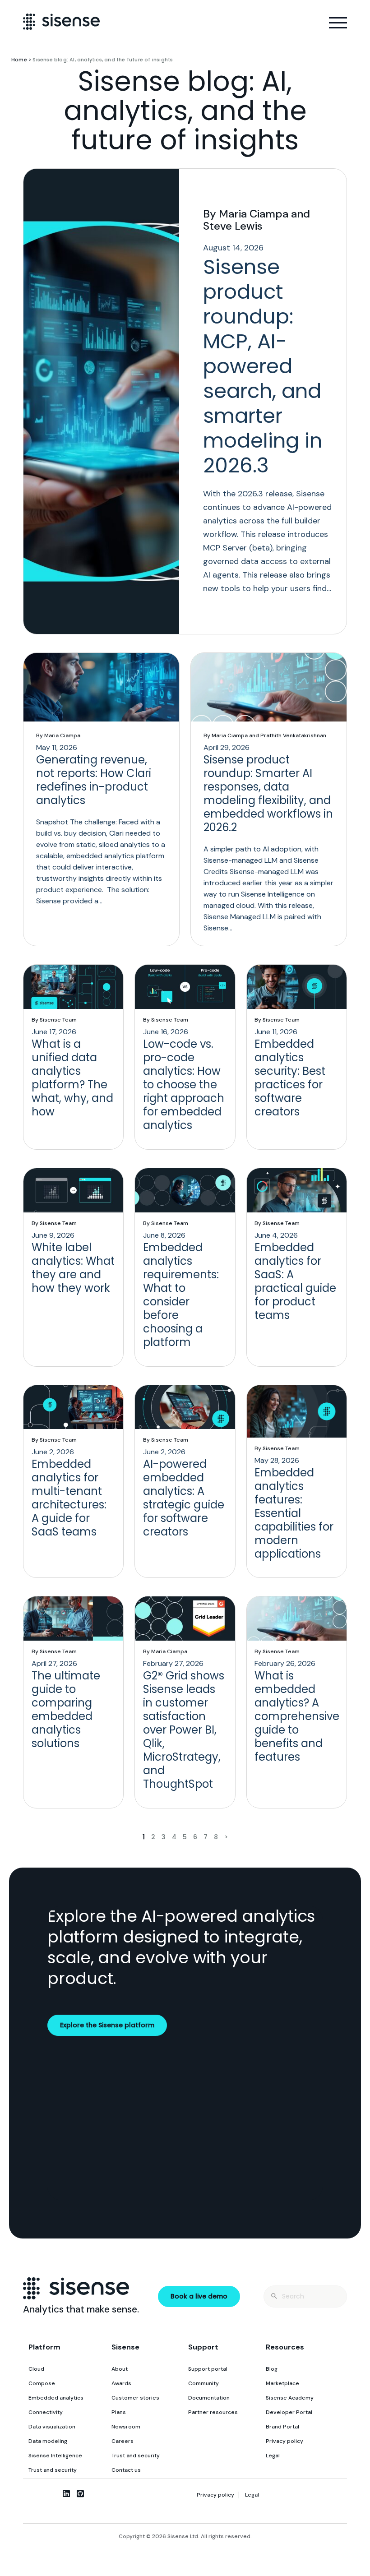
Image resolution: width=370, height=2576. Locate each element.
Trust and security (53, 2470)
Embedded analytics (56, 2398)
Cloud (36, 2369)
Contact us (126, 2470)
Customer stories (135, 2398)
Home (19, 60)
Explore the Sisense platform (107, 2025)
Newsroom (126, 2427)
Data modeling (48, 2441)
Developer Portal (289, 2412)
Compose (42, 2383)
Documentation (209, 2398)
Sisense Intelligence (55, 2456)
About (120, 2369)
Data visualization (52, 2427)
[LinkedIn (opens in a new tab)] (66, 2493)
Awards (121, 2383)
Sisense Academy (290, 2398)
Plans (119, 2412)
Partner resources (213, 2412)
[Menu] (338, 23)
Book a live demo (199, 2296)
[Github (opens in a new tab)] (80, 2493)
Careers (123, 2441)
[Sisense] (61, 21)
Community (203, 2383)
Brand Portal (282, 2427)
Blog (272, 2369)
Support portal (208, 2369)
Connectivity (46, 2412)
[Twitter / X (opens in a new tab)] (52, 2493)
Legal (273, 2456)
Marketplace (282, 2383)
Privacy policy (284, 2441)
